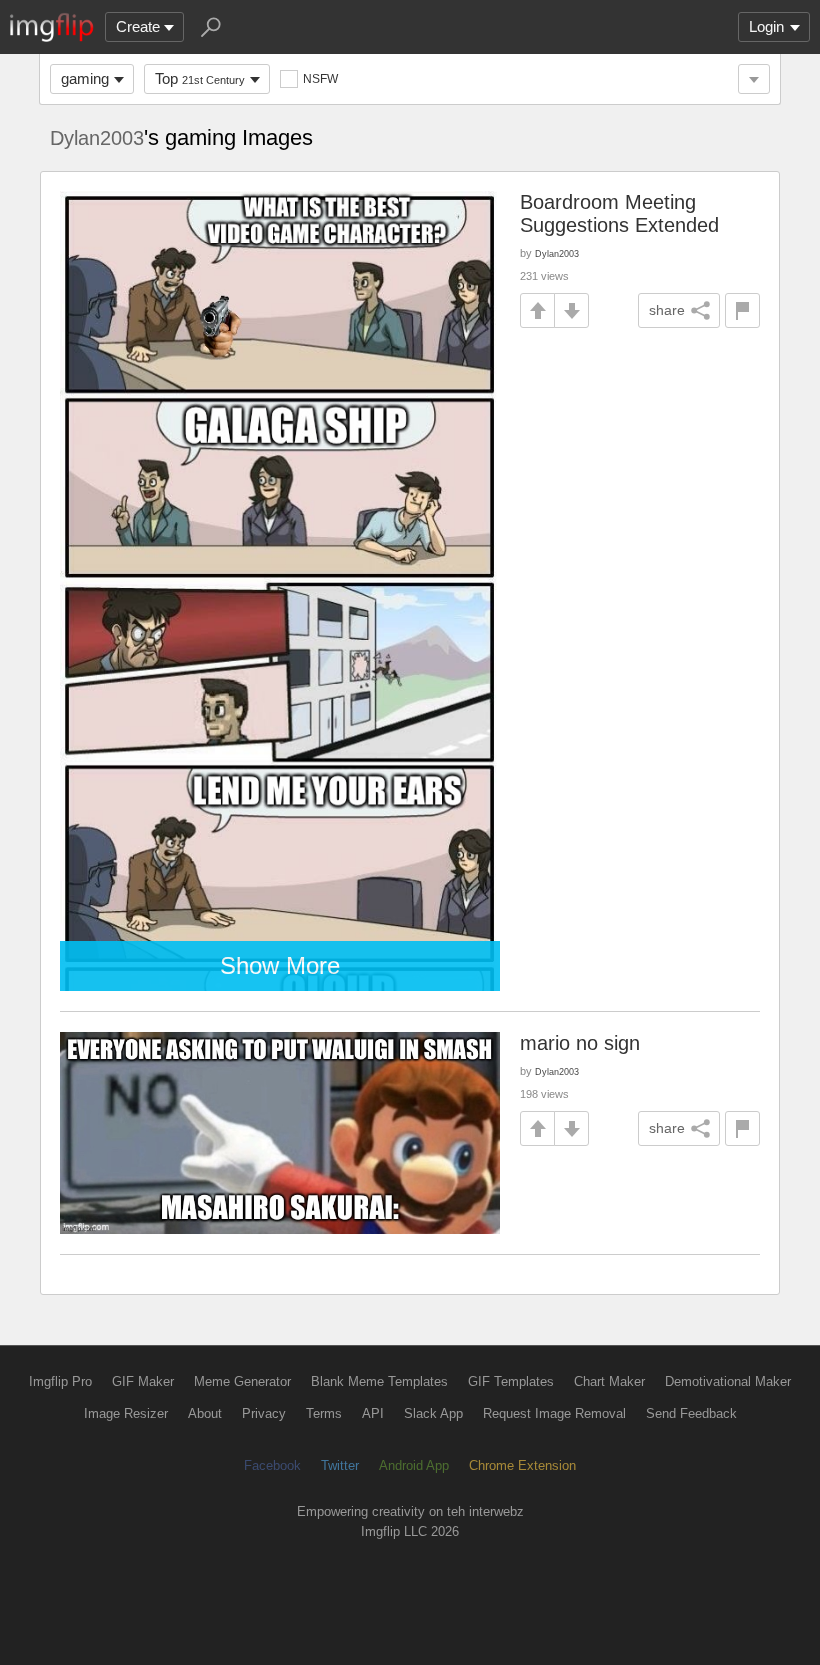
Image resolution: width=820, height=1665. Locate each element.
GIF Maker (143, 1381)
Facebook (272, 1465)
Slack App (433, 1413)
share (667, 310)
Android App (414, 1465)
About (205, 1413)
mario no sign (580, 1043)
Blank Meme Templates (379, 1381)
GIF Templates (511, 1381)
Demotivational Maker (728, 1381)
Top (200, 78)
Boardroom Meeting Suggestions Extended (619, 213)
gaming (85, 78)
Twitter (340, 1465)
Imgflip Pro (60, 1381)
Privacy (264, 1413)
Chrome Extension (522, 1465)
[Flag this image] (742, 310)
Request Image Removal (554, 1413)
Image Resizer (126, 1413)
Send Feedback (691, 1413)
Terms (324, 1413)
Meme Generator (242, 1381)
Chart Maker (609, 1381)
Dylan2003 (97, 138)
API (373, 1413)
